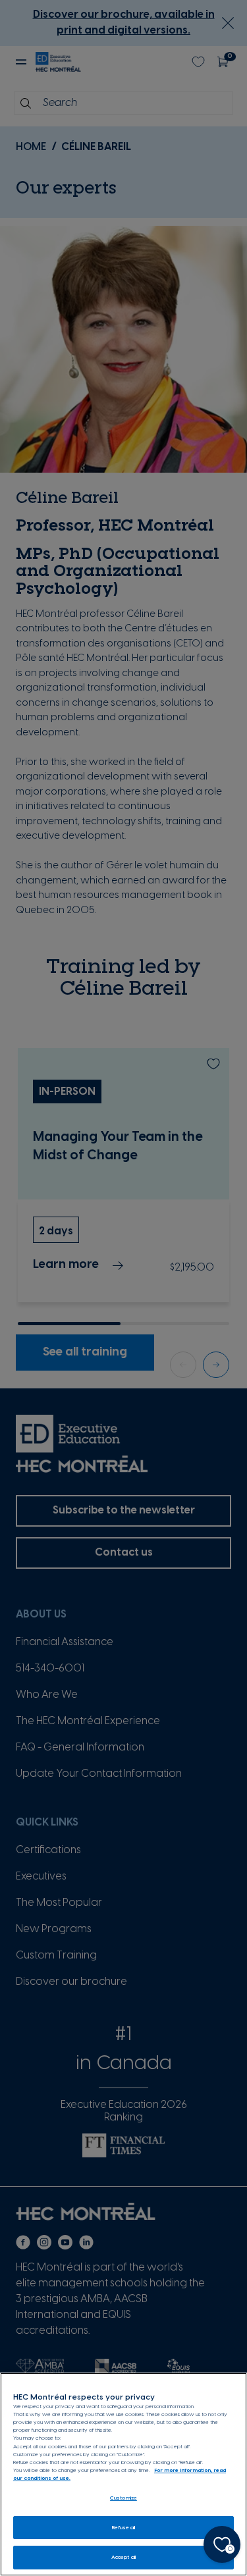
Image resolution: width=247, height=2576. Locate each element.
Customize (123, 2498)
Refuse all (124, 2528)
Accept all (123, 2557)
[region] (123, 2474)
